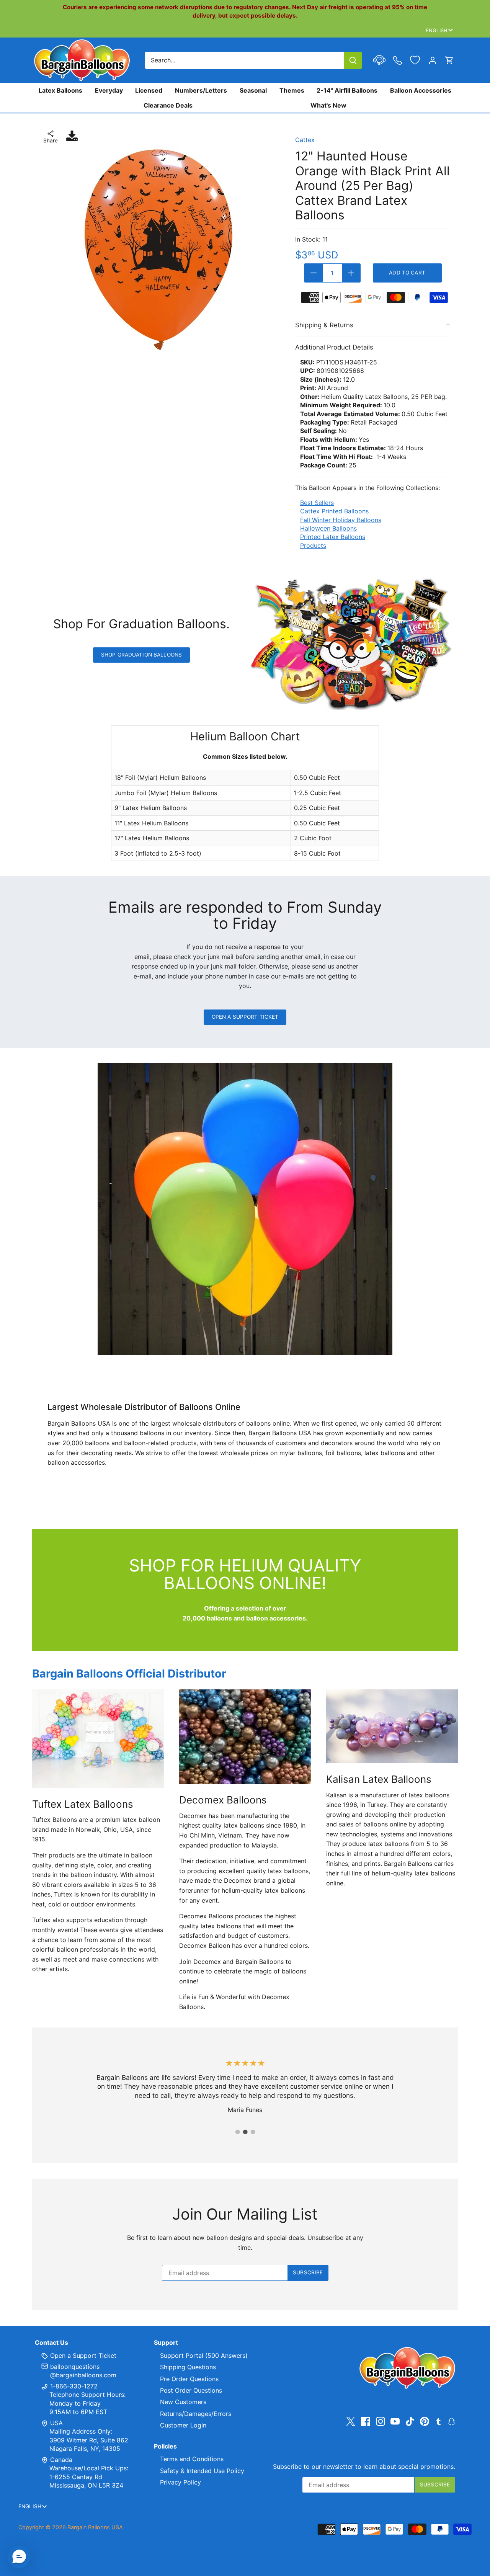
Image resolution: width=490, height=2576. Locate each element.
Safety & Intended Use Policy (202, 2471)
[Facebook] (366, 2422)
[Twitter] (351, 2422)
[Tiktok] (410, 2422)
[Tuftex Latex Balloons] (98, 1739)
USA (56, 2423)
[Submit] (353, 60)
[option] (158, 250)
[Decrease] (314, 273)
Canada (61, 2460)
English (437, 30)
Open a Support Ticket (245, 1017)
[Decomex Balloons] (245, 1737)
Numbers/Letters (201, 90)
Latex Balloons (60, 90)
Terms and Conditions (192, 2459)
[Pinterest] (425, 2422)
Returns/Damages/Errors (196, 2414)
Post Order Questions (191, 2390)
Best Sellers (317, 503)
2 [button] (245, 2132)
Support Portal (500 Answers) (204, 2355)
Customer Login (183, 2425)
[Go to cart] (449, 60)
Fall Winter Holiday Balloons (341, 520)
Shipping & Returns (324, 325)
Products (313, 546)
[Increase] (351, 273)
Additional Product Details (334, 347)
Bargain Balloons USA (95, 2527)
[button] (19, 2557)
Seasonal (253, 90)
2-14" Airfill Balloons (347, 90)
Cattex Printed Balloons (334, 511)
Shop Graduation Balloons (141, 655)
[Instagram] (381, 2422)
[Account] (433, 60)
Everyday (109, 90)
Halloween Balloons (328, 528)
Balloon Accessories (421, 90)
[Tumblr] (439, 2421)
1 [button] (237, 2132)
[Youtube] (395, 2422)
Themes (292, 90)
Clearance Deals (168, 105)
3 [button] (253, 2132)
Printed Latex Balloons (333, 537)
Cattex (305, 140)
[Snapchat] (452, 2421)
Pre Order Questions (189, 2379)
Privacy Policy (180, 2482)
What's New (328, 105)
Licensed (149, 90)
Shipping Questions (188, 2367)
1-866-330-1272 (73, 2386)
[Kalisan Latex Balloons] (392, 1726)
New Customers (183, 2402)
